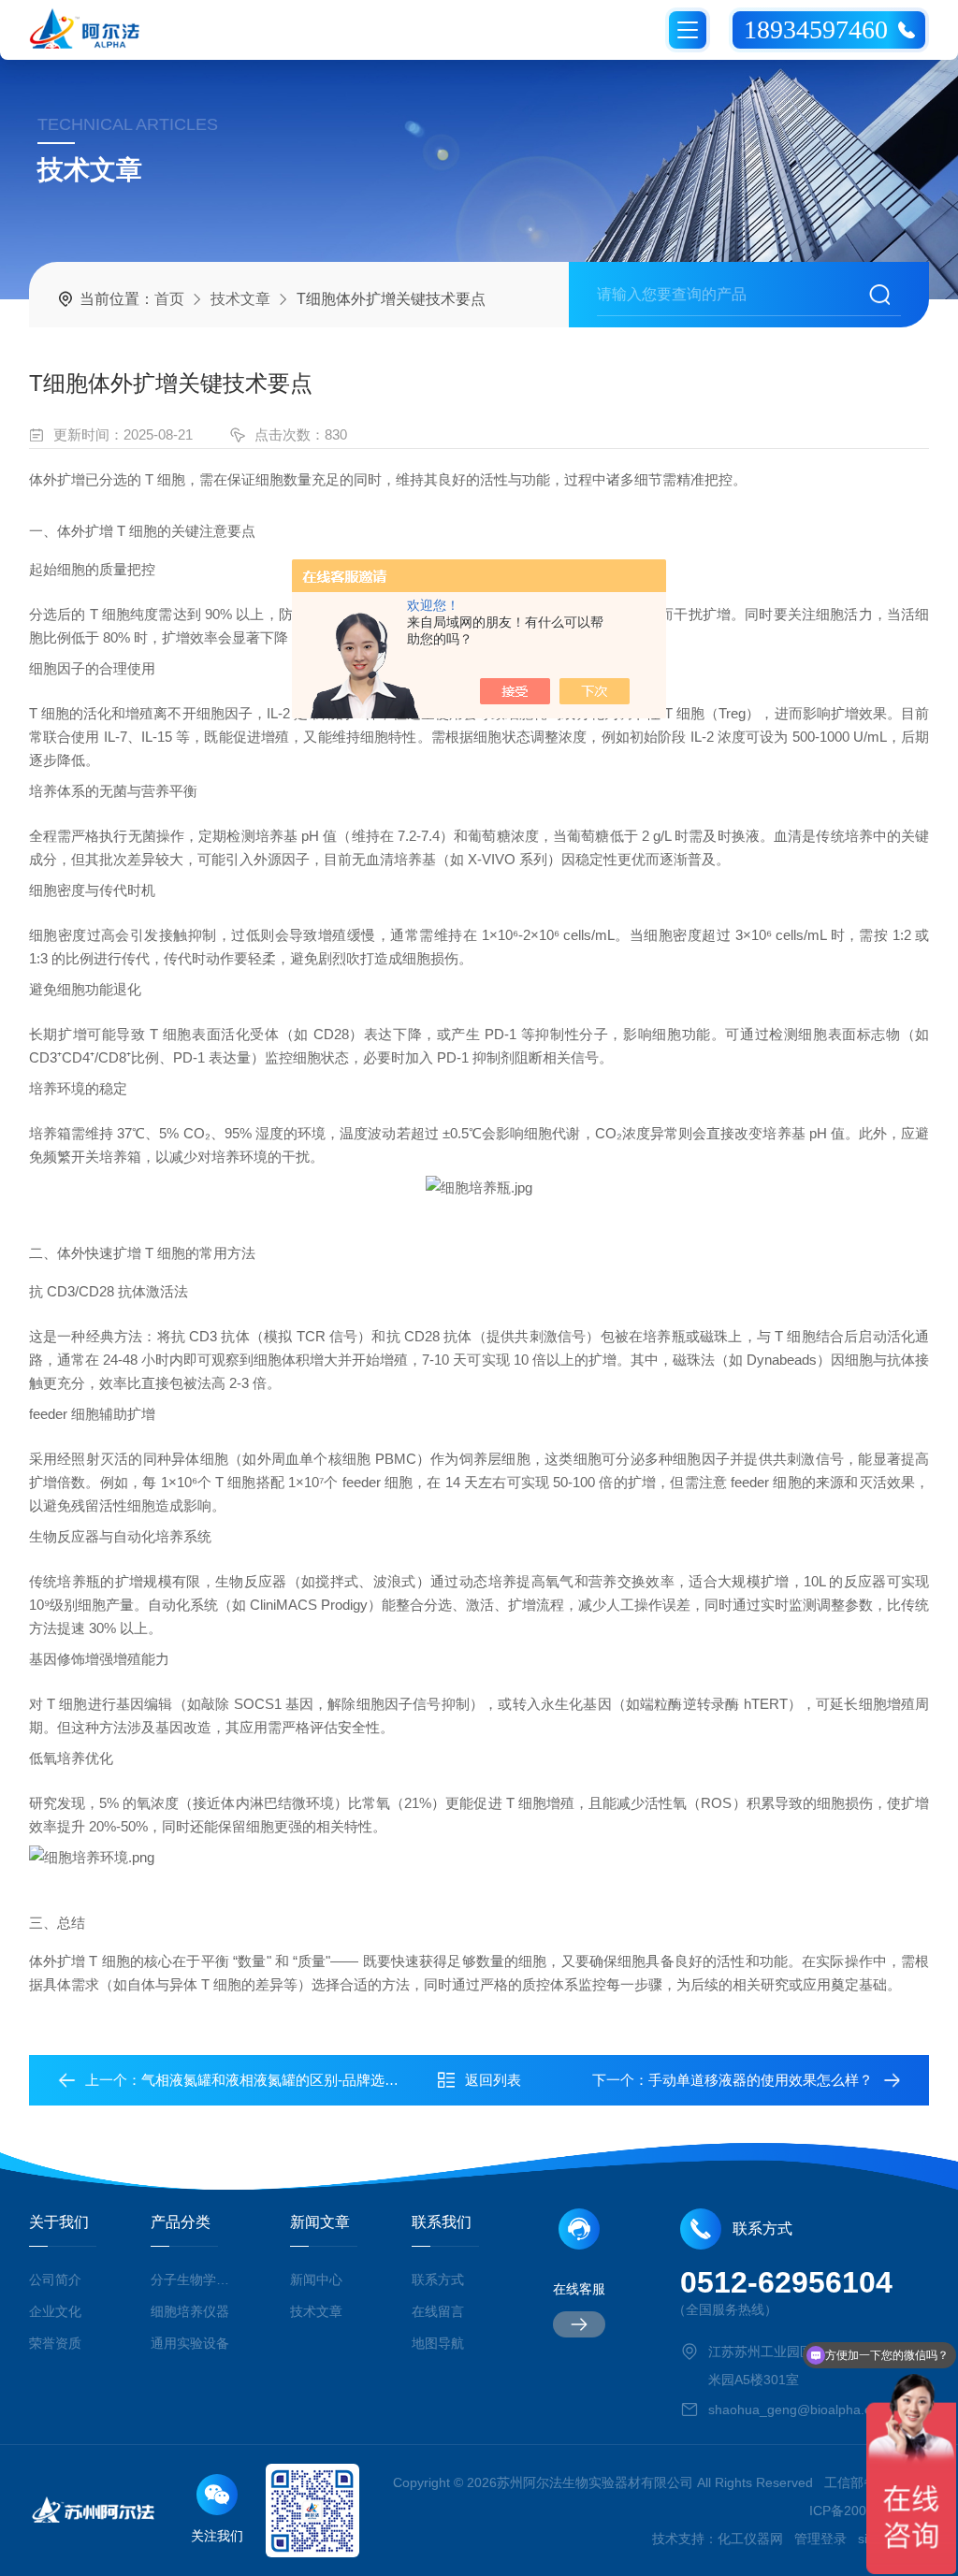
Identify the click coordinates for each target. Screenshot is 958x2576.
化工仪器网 (750, 2539)
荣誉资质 (55, 2343)
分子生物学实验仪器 (193, 2279)
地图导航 (438, 2343)
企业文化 (55, 2311)
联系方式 (438, 2279)
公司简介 (55, 2279)
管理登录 (820, 2539)
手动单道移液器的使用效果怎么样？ (761, 2080)
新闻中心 (316, 2279)
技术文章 (240, 299)
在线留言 (438, 2311)
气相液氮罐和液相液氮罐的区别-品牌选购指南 (284, 2080)
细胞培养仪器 (190, 2311)
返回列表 (493, 2080)
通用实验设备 (190, 2343)
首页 (169, 299)
